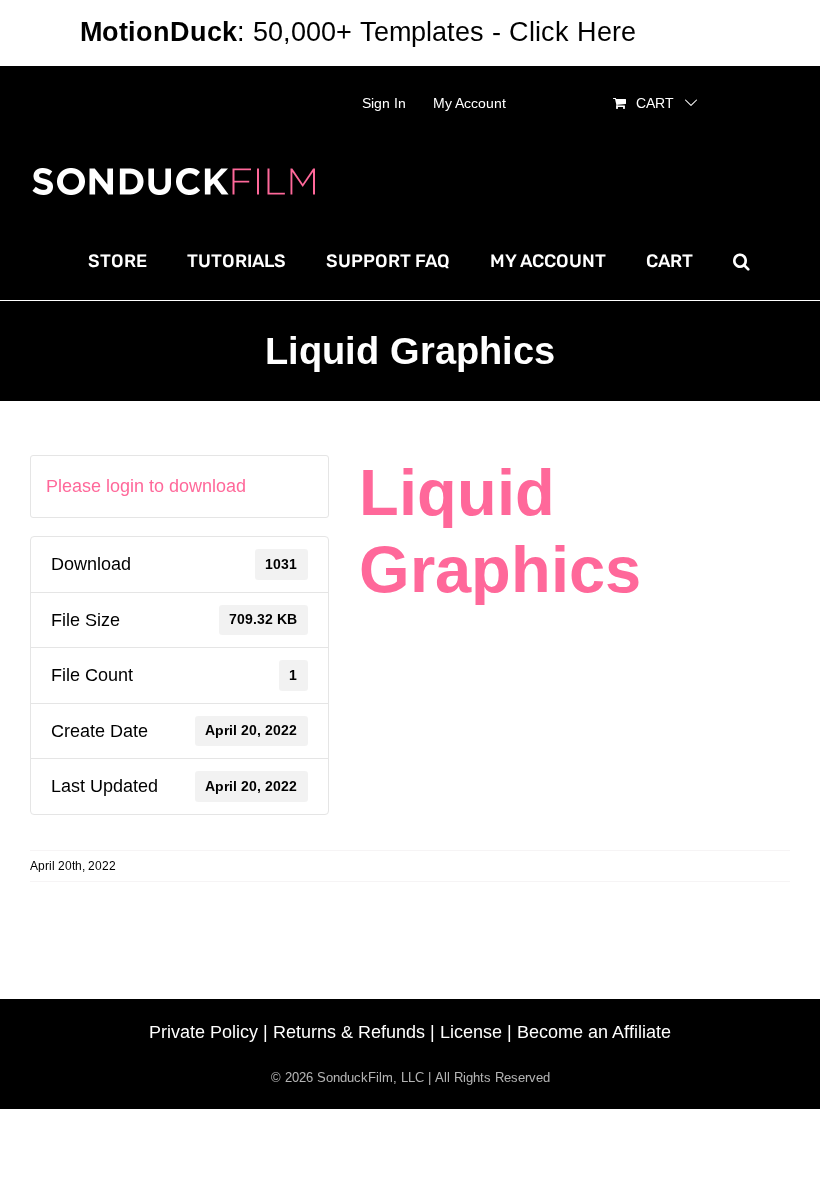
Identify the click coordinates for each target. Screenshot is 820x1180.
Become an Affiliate (594, 1032)
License (471, 1032)
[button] (741, 261)
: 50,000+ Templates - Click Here (358, 32)
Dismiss (692, 32)
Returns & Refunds (349, 1032)
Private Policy (203, 1032)
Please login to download (146, 486)
